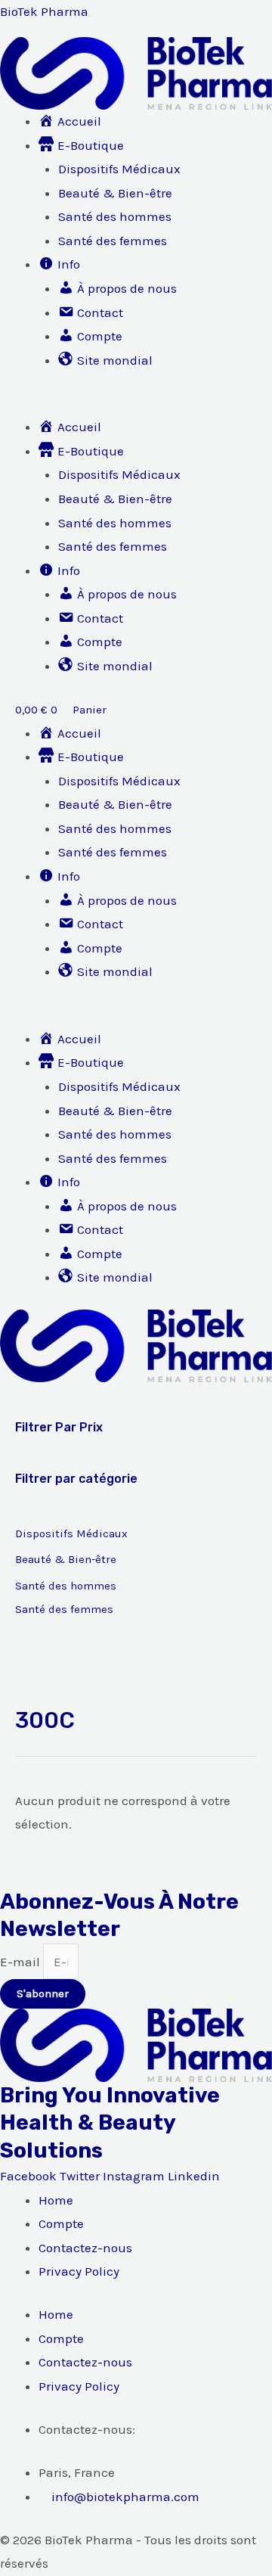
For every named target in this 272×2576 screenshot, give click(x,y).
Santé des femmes (113, 241)
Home (56, 2200)
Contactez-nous (85, 2248)
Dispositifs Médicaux (119, 169)
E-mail (22, 1962)
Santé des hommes (115, 216)
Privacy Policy (79, 2271)
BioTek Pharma (44, 11)
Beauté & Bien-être (115, 193)
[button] (136, 404)
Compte (61, 2223)
